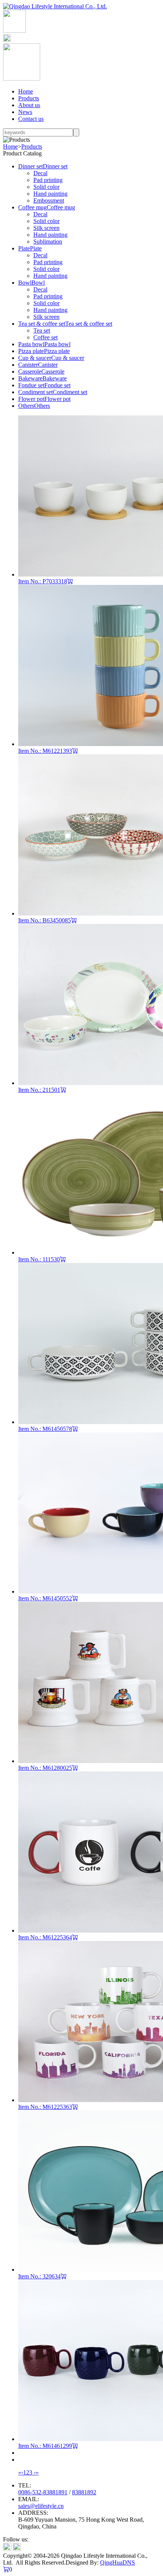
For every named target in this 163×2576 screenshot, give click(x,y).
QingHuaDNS (118, 2563)
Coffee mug (32, 207)
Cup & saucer (35, 358)
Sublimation (48, 242)
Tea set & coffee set (42, 324)
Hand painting (50, 194)
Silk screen (46, 228)
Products (29, 98)
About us (29, 105)
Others (26, 406)
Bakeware (30, 378)
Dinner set (31, 166)
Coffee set (45, 337)
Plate (24, 248)
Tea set (42, 330)
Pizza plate (31, 351)
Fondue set (31, 385)
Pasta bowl (31, 344)
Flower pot (31, 399)
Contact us (31, 119)
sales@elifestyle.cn (41, 2506)
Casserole (30, 372)
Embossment (49, 200)
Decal (40, 173)
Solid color (46, 187)
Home (26, 91)
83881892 (84, 2492)
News (25, 112)
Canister (28, 365)
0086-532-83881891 (43, 2492)
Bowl (25, 283)
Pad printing (48, 180)
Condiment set (35, 392)
